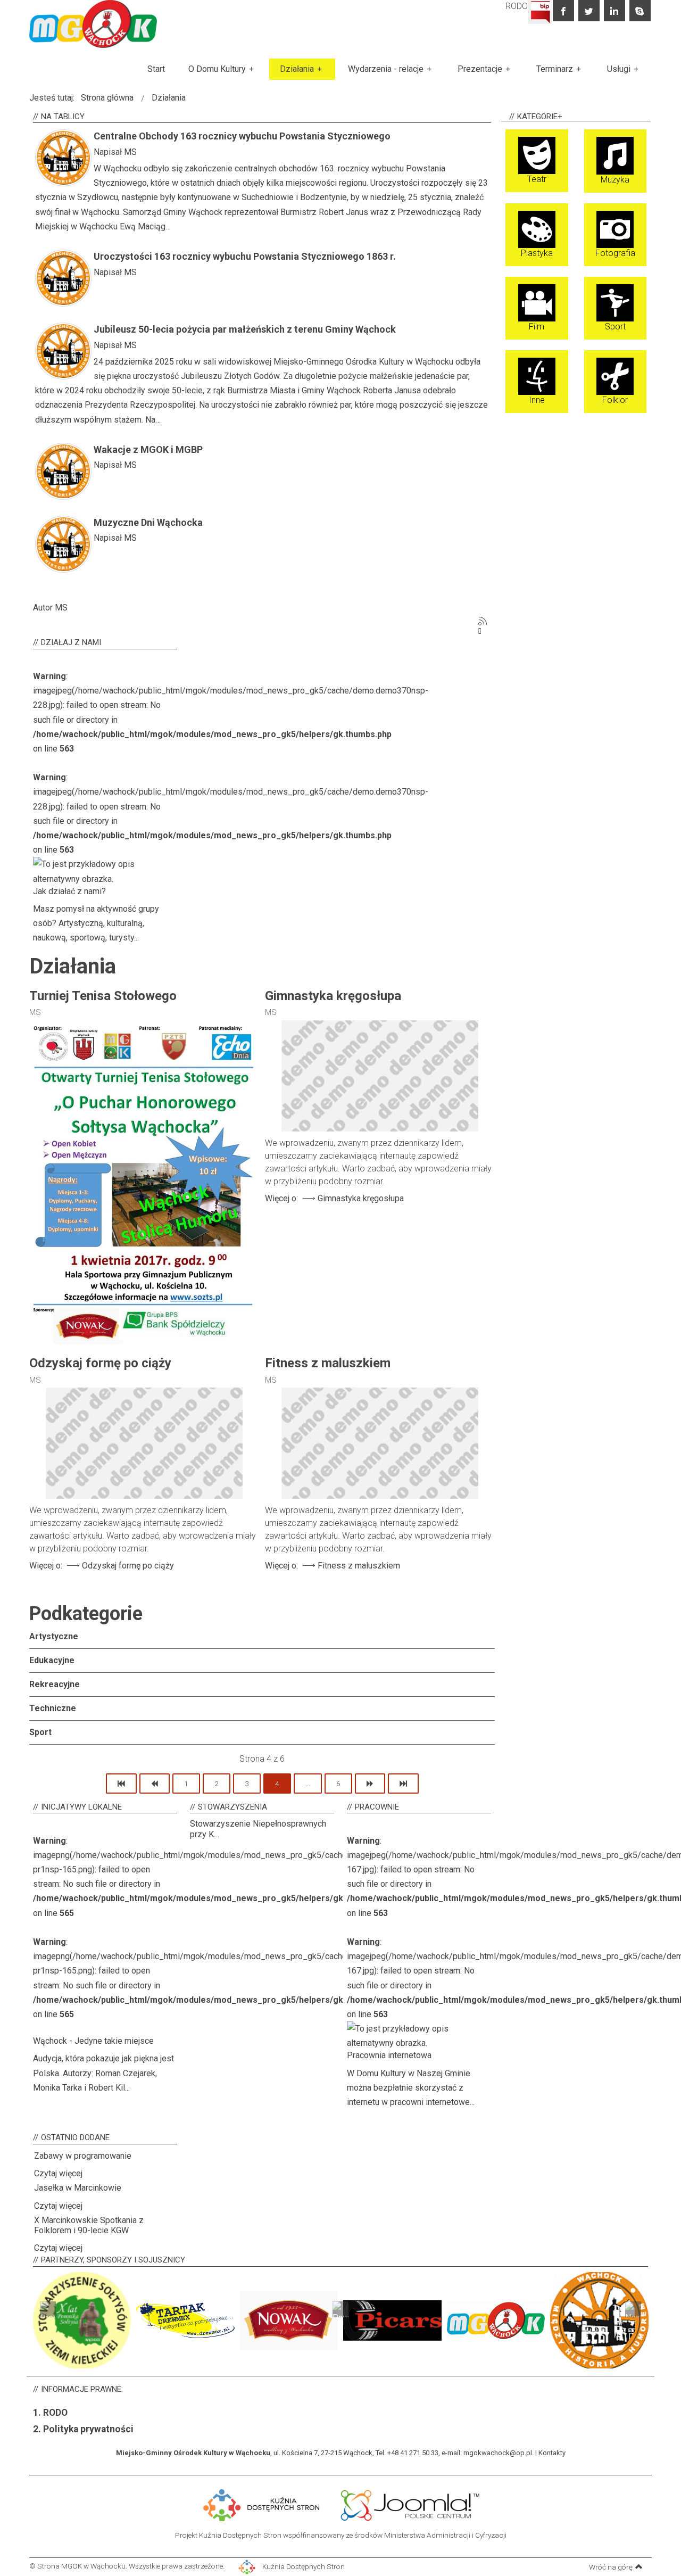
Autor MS (50, 608)
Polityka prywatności (88, 2429)
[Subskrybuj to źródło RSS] (483, 621)
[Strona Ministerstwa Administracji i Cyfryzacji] (331, 2504)
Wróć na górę (611, 2567)
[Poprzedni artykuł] (155, 1784)
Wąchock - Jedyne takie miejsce (93, 2041)
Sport (40, 1732)
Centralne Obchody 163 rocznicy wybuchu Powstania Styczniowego (242, 136)
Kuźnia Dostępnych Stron (303, 2566)
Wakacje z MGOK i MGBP (148, 449)
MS (130, 152)
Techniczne (53, 1708)
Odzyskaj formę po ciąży (100, 1363)
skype (640, 11)
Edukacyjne (52, 1660)
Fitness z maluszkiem (328, 1363)
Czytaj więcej (58, 2173)
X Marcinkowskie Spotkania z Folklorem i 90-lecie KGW (89, 2225)
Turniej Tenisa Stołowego (103, 996)
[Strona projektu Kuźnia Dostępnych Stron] (262, 2504)
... (308, 1784)
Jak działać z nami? (69, 891)
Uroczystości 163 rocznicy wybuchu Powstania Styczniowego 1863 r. (245, 256)
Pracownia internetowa (389, 2055)
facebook (563, 11)
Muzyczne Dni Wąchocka (148, 522)
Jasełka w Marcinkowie (78, 2188)
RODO (517, 6)
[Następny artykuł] (370, 1784)
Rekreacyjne (55, 1684)
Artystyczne (54, 1636)
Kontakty (552, 2453)
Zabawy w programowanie (83, 2156)
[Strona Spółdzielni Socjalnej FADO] (334, 2504)
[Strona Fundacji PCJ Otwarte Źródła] (410, 2504)
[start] (121, 1784)
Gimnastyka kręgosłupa (333, 996)
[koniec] (403, 1784)
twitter (589, 11)
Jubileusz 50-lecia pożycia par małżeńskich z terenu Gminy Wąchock (245, 329)
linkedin (614, 11)
